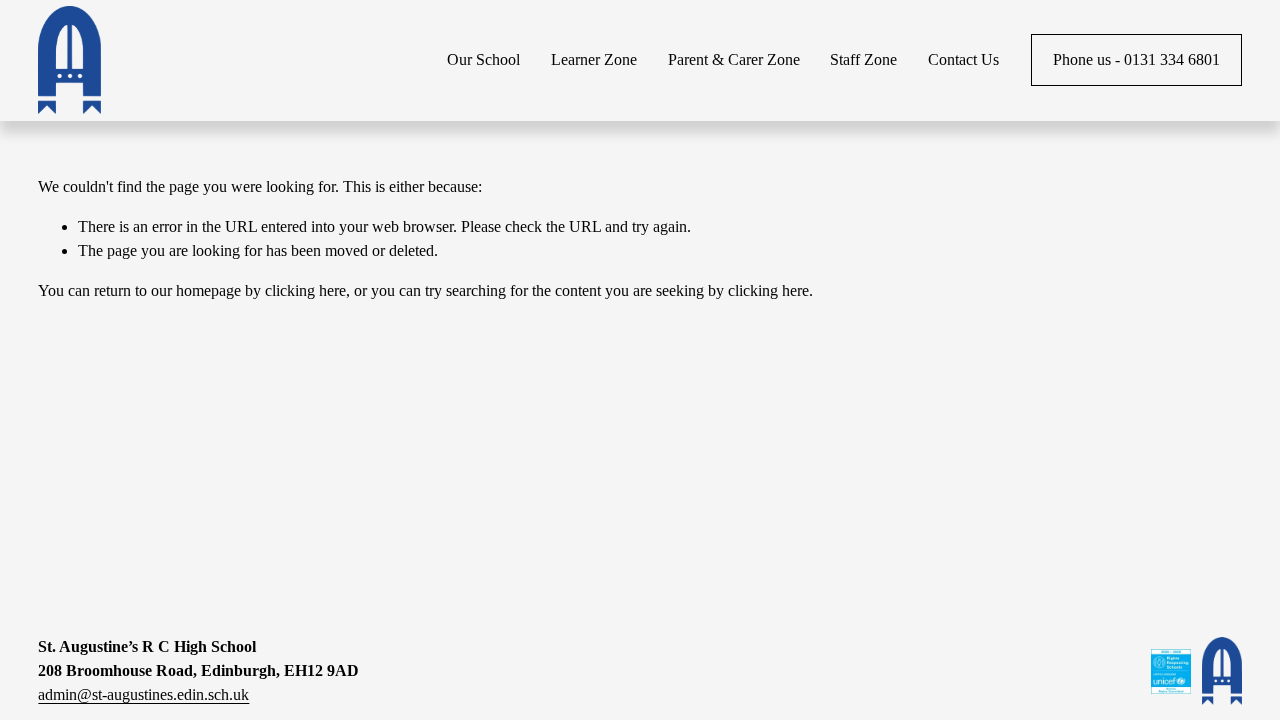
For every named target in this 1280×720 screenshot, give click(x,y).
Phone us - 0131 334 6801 (1136, 59)
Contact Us (963, 59)
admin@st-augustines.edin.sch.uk (143, 694)
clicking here (305, 290)
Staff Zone (863, 59)
